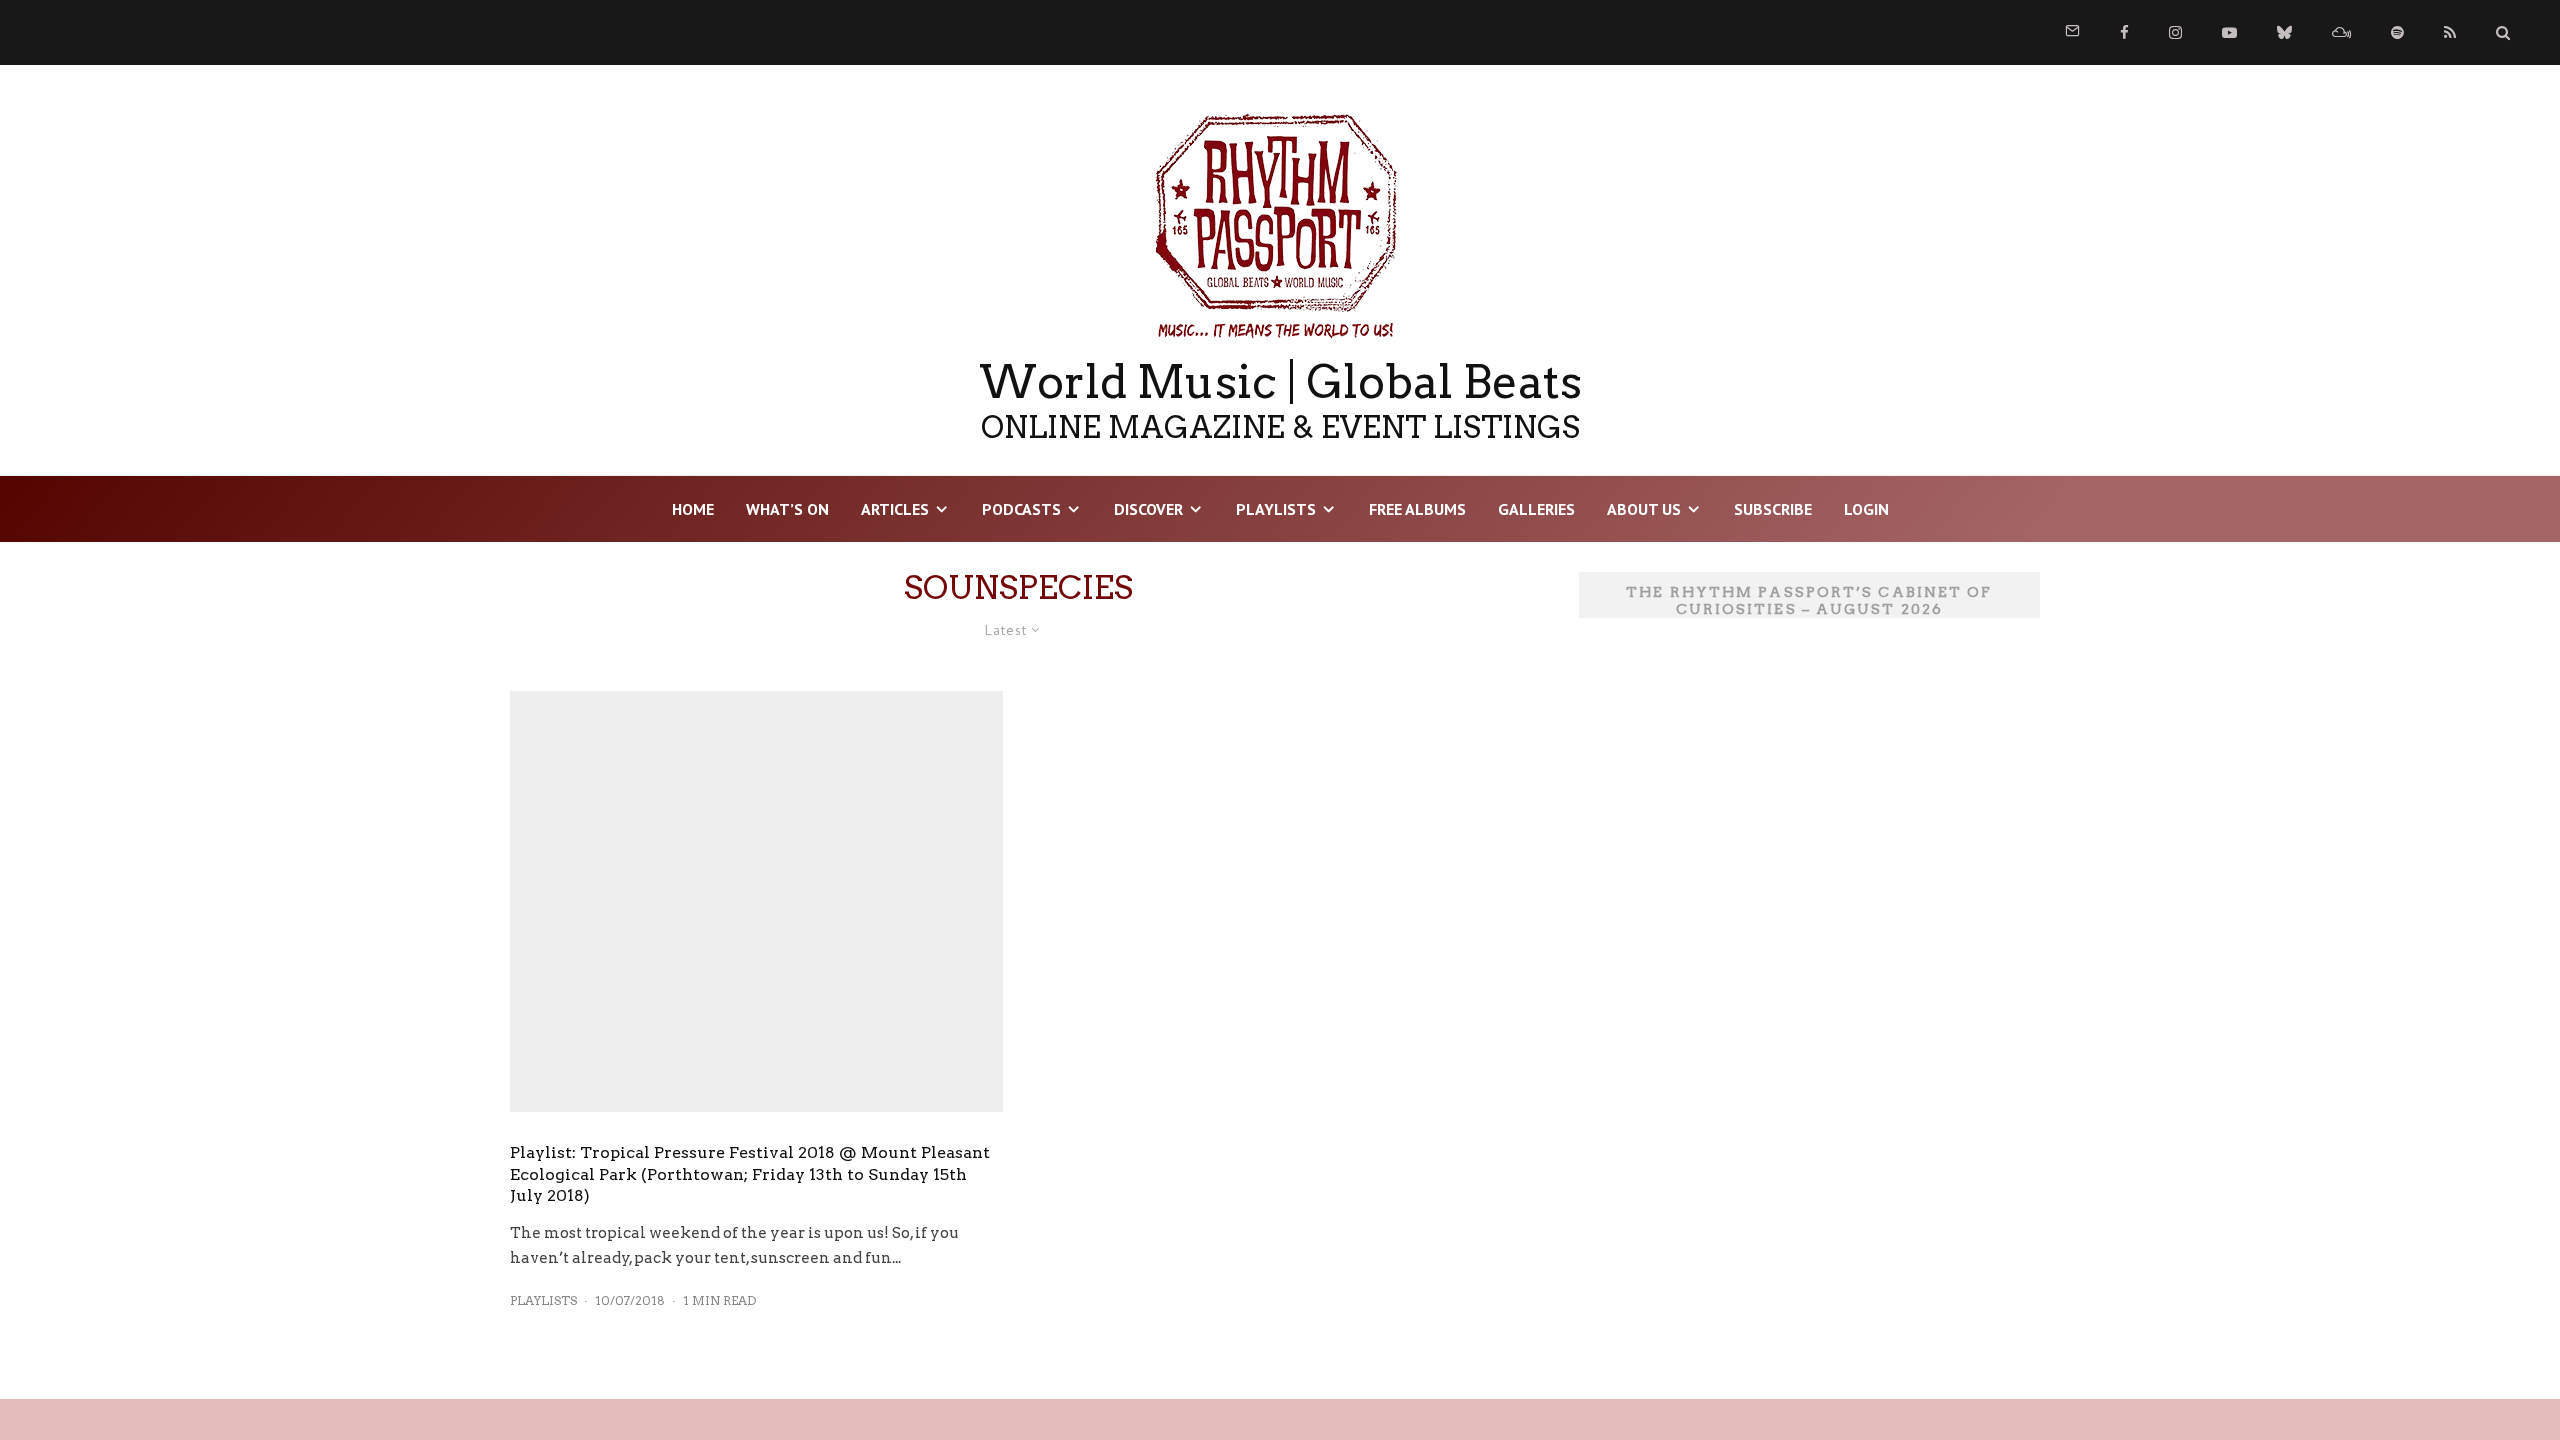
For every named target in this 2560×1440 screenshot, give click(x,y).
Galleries (1536, 509)
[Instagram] (2175, 32)
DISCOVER (1148, 509)
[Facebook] (2124, 32)
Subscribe (1773, 509)
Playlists (1276, 509)
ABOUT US (1644, 509)
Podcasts (1021, 509)
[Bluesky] (2284, 32)
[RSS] (2450, 32)
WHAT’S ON (787, 509)
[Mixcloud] (2341, 32)
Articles (895, 509)
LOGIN (1866, 509)
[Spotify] (2397, 32)
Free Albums (1417, 509)
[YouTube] (2229, 32)
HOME (693, 509)
